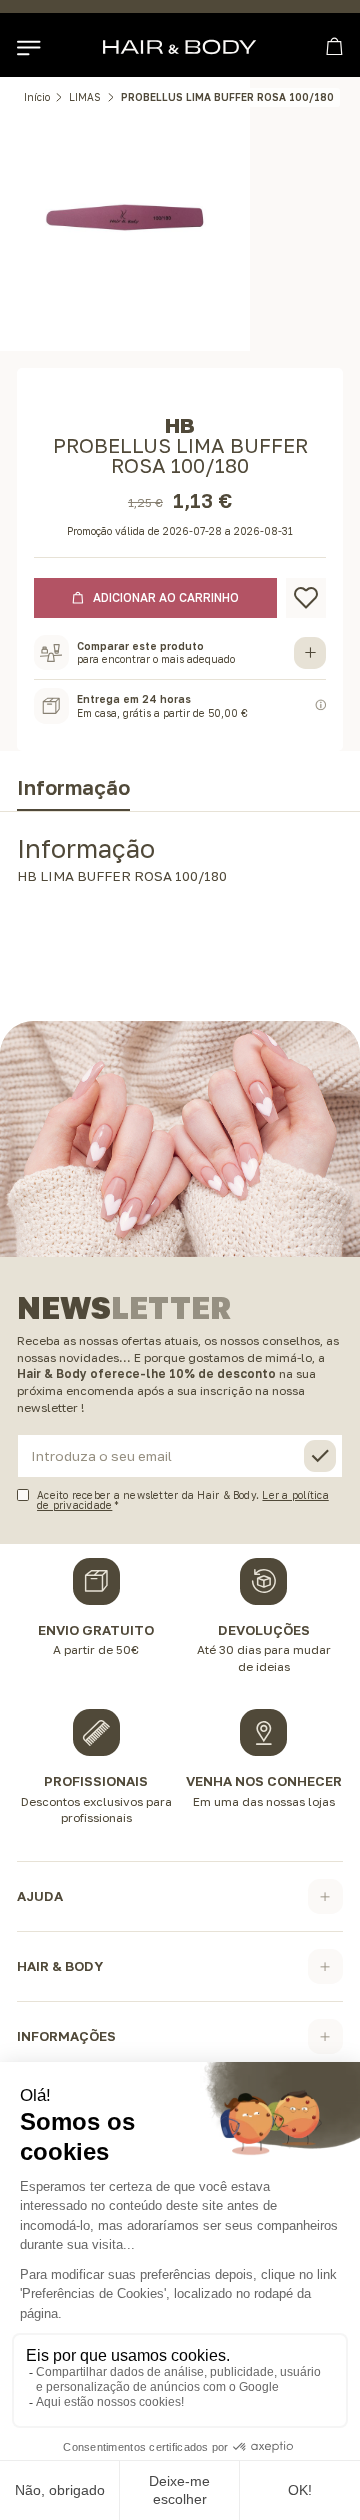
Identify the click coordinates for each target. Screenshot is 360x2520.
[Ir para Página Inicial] (179, 47)
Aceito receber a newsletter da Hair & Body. (183, 1499)
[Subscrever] (320, 1456)
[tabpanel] (180, 866)
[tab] (73, 791)
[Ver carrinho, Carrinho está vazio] (334, 46)
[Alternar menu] (28, 47)
